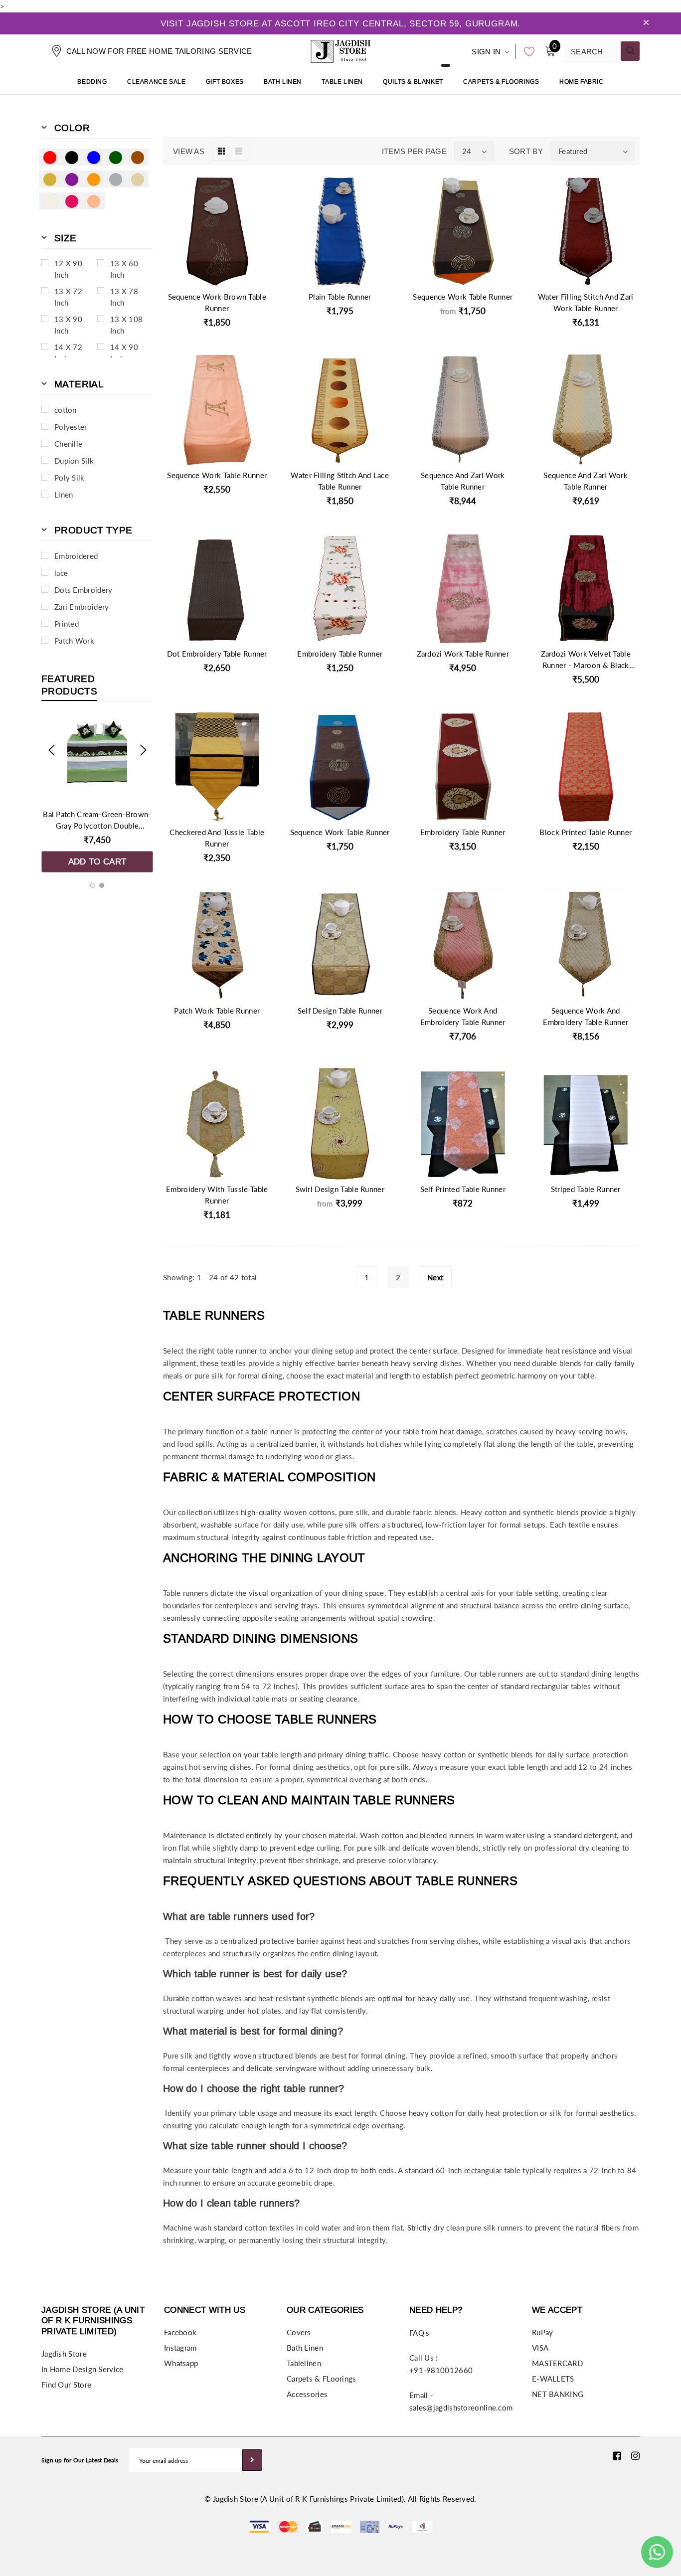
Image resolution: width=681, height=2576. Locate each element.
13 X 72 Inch (68, 297)
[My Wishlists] (526, 51)
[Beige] (138, 179)
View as (189, 151)
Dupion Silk (74, 461)
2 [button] (102, 885)
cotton (66, 410)
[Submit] (252, 2460)
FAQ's (420, 2333)
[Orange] (94, 179)
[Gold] (50, 179)
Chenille (68, 444)
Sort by (526, 151)
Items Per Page (414, 151)
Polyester (71, 427)
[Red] (50, 157)
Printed (67, 624)
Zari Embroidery (82, 607)
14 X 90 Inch (124, 353)
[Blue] (94, 157)
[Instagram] (635, 2455)
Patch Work (74, 641)
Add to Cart (97, 862)
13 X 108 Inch (126, 325)
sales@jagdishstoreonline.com (461, 2407)
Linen (64, 495)
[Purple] (72, 179)
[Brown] (138, 157)
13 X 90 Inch (68, 325)
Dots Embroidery (84, 590)
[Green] (116, 157)
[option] (97, 795)
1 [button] (93, 885)
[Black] (72, 157)
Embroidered (76, 556)
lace (61, 573)
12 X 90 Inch (68, 269)
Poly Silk (70, 478)
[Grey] (116, 179)
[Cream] (50, 201)
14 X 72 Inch (68, 353)
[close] (646, 23)
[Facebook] (617, 2455)
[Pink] (72, 201)
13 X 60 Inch (124, 269)
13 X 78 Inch (124, 297)
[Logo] (340, 50)
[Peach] (94, 201)
